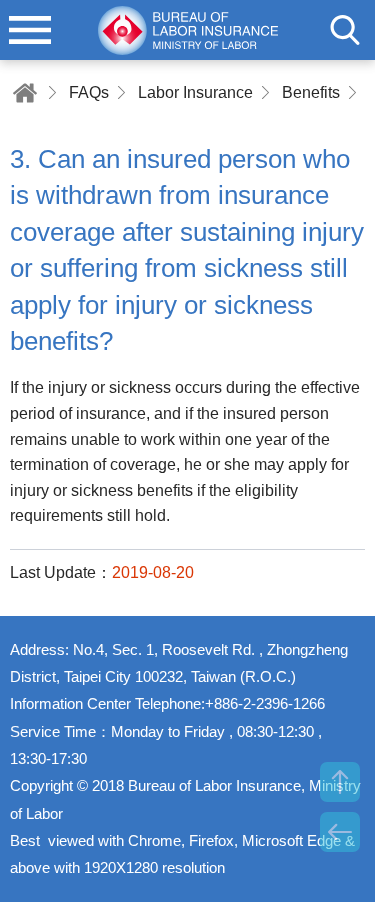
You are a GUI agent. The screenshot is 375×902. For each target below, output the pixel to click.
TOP (340, 782)
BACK (340, 832)
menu (30, 30)
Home (25, 92)
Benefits (311, 92)
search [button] (345, 30)
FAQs (89, 92)
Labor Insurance (195, 92)
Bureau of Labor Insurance (188, 30)
